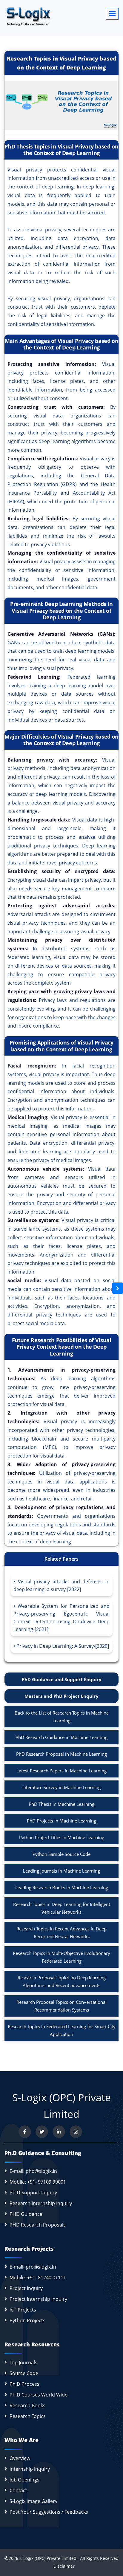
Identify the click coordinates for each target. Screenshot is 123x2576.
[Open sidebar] (118, 1288)
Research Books (27, 2405)
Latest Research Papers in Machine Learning (61, 1771)
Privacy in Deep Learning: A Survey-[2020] (63, 1646)
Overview (20, 2458)
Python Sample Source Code (61, 1854)
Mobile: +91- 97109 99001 (38, 2182)
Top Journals (23, 2363)
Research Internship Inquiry (41, 2203)
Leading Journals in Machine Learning (61, 1871)
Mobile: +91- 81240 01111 (38, 2278)
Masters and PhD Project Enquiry (61, 1696)
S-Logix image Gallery (33, 2501)
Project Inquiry (26, 2288)
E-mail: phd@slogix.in (33, 2171)
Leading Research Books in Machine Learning (62, 1887)
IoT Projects (23, 2310)
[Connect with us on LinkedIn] (59, 2132)
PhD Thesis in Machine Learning (61, 1804)
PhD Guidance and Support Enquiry (62, 1679)
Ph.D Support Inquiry (33, 2193)
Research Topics (28, 2416)
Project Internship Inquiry (38, 2299)
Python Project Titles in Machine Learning (62, 1837)
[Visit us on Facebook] (25, 2132)
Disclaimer (62, 2566)
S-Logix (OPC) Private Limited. (49, 2558)
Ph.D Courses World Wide (39, 2395)
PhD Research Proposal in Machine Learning (61, 1754)
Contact (18, 2490)
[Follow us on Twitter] (42, 2132)
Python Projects (27, 2320)
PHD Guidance (26, 2214)
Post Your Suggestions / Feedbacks (49, 2512)
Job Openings (24, 2480)
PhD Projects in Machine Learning (61, 1821)
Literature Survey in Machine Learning (61, 1787)
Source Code (24, 2373)
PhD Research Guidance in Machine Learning (61, 1737)
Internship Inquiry (30, 2469)
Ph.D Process (24, 2384)
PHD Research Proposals (38, 2225)
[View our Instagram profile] (76, 2132)
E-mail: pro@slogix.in (33, 2267)
